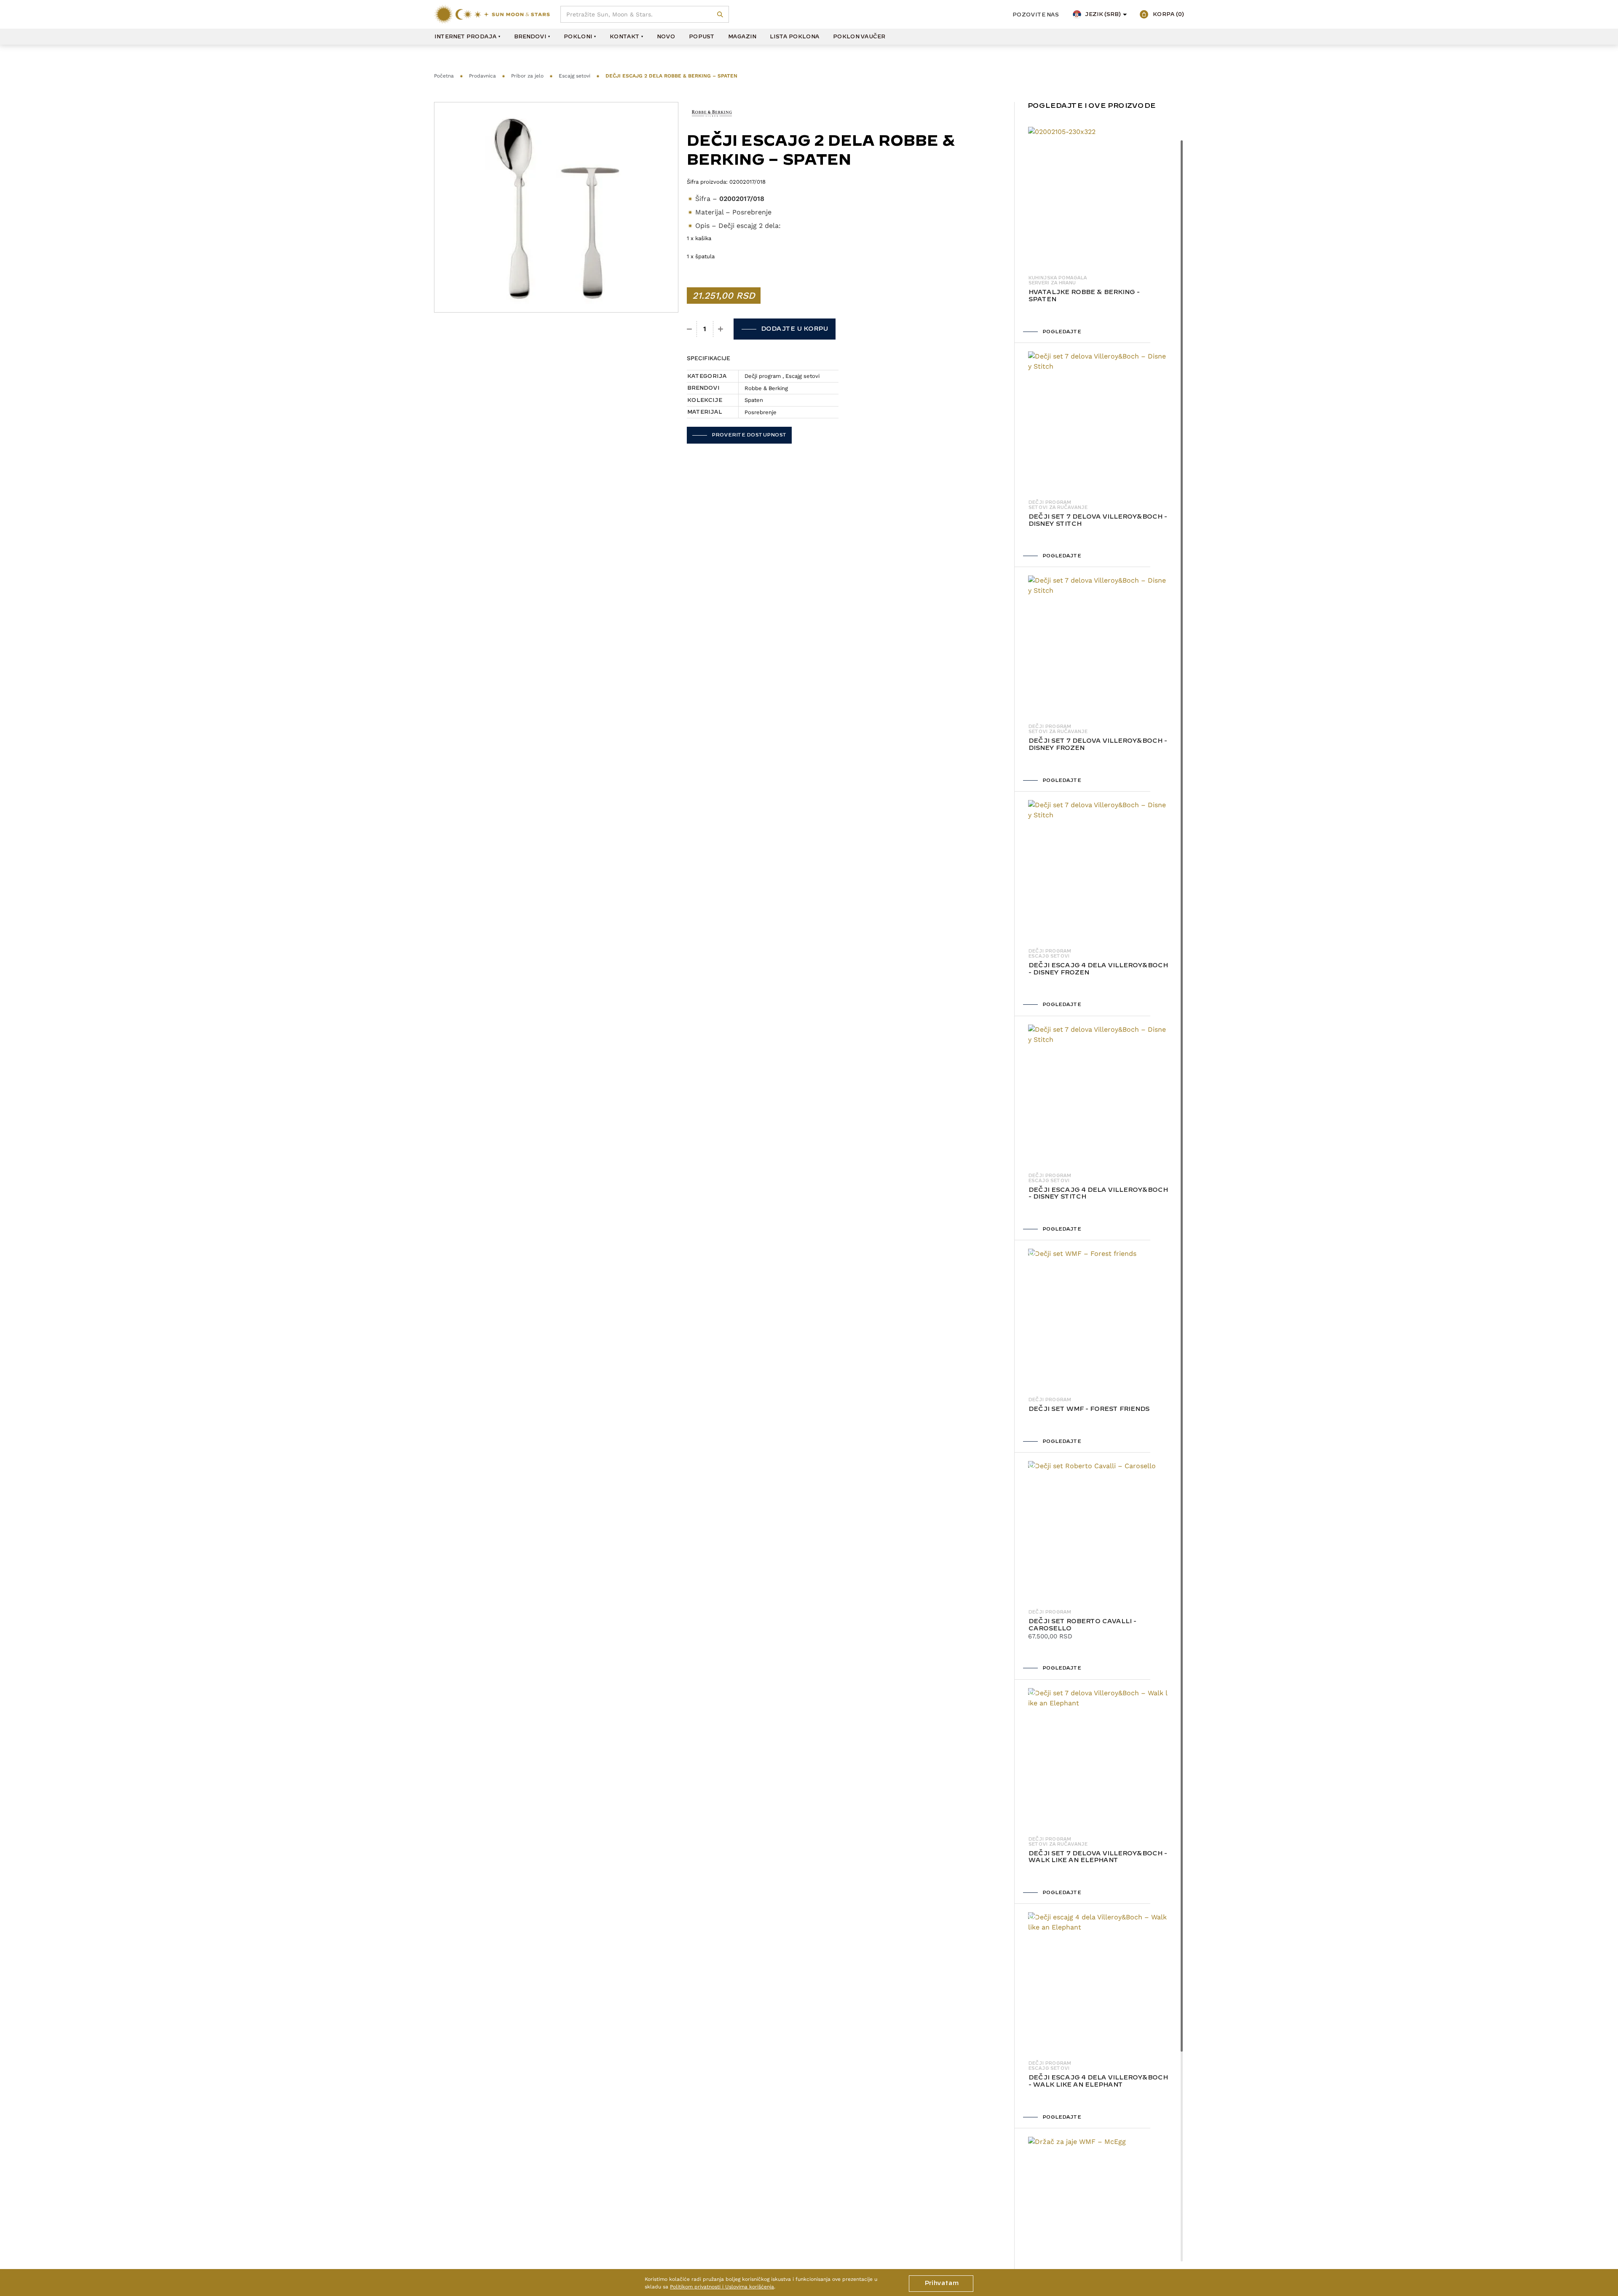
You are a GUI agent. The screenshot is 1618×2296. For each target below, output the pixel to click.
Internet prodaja (465, 37)
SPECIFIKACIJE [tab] (709, 358)
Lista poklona (794, 37)
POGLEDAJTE (1061, 332)
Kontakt (624, 37)
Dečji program (763, 376)
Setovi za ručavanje (1058, 508)
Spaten (754, 400)
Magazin (742, 37)
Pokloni (578, 37)
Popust (701, 37)
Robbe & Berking (766, 388)
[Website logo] (492, 14)
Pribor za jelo (527, 76)
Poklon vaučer (859, 37)
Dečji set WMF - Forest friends (1089, 1409)
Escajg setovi (575, 76)
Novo (666, 37)
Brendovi (530, 37)
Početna (444, 76)
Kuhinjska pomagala (1057, 278)
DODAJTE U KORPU (794, 329)
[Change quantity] (690, 329)
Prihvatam (941, 2283)
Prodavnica (482, 76)
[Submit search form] (720, 15)
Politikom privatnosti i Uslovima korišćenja (722, 2287)
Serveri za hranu (1052, 283)
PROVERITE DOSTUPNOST (749, 435)
